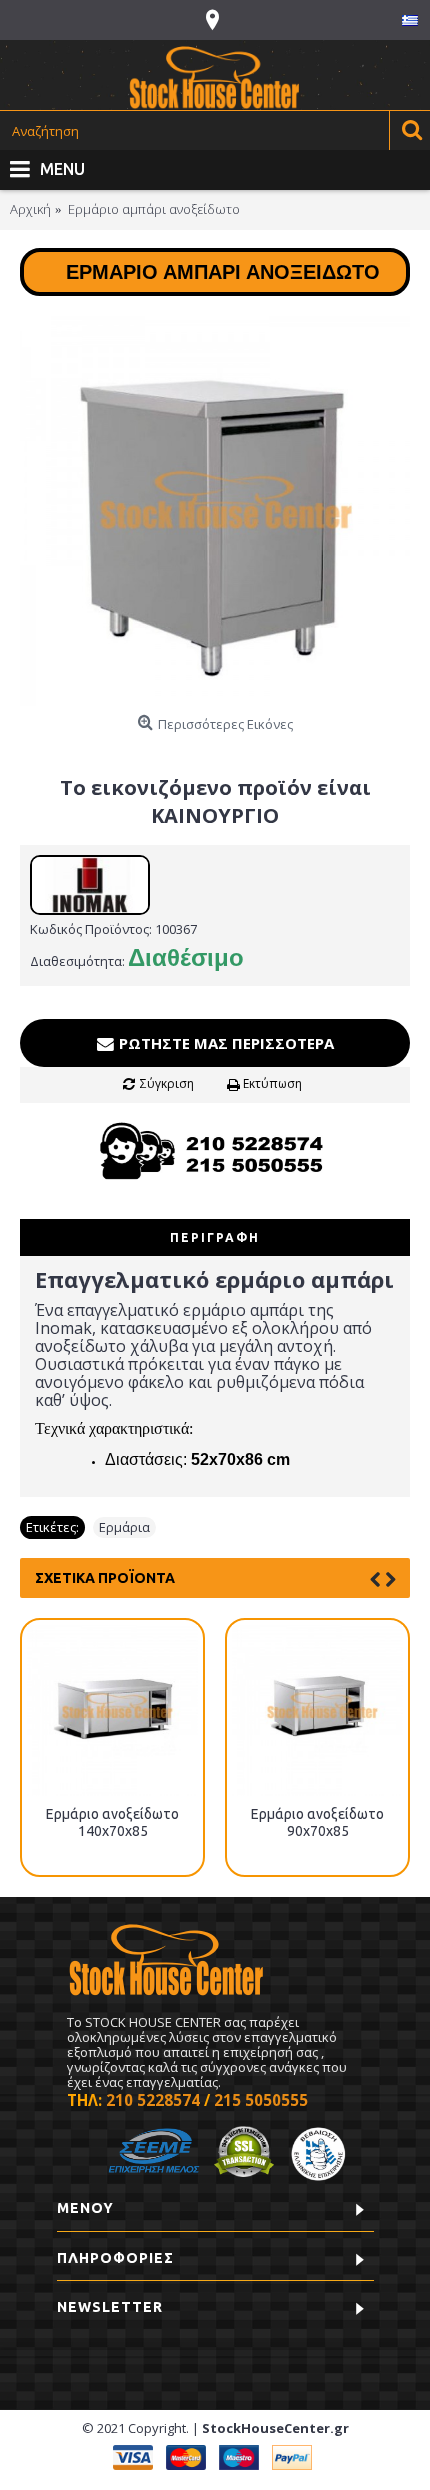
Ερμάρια (124, 1527)
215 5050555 (261, 2100)
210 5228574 (153, 2100)
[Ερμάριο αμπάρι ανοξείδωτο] (215, 511)
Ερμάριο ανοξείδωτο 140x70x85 (112, 1822)
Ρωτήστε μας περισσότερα (224, 1043)
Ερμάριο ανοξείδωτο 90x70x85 (317, 1822)
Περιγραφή (215, 1237)
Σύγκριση (167, 1083)
